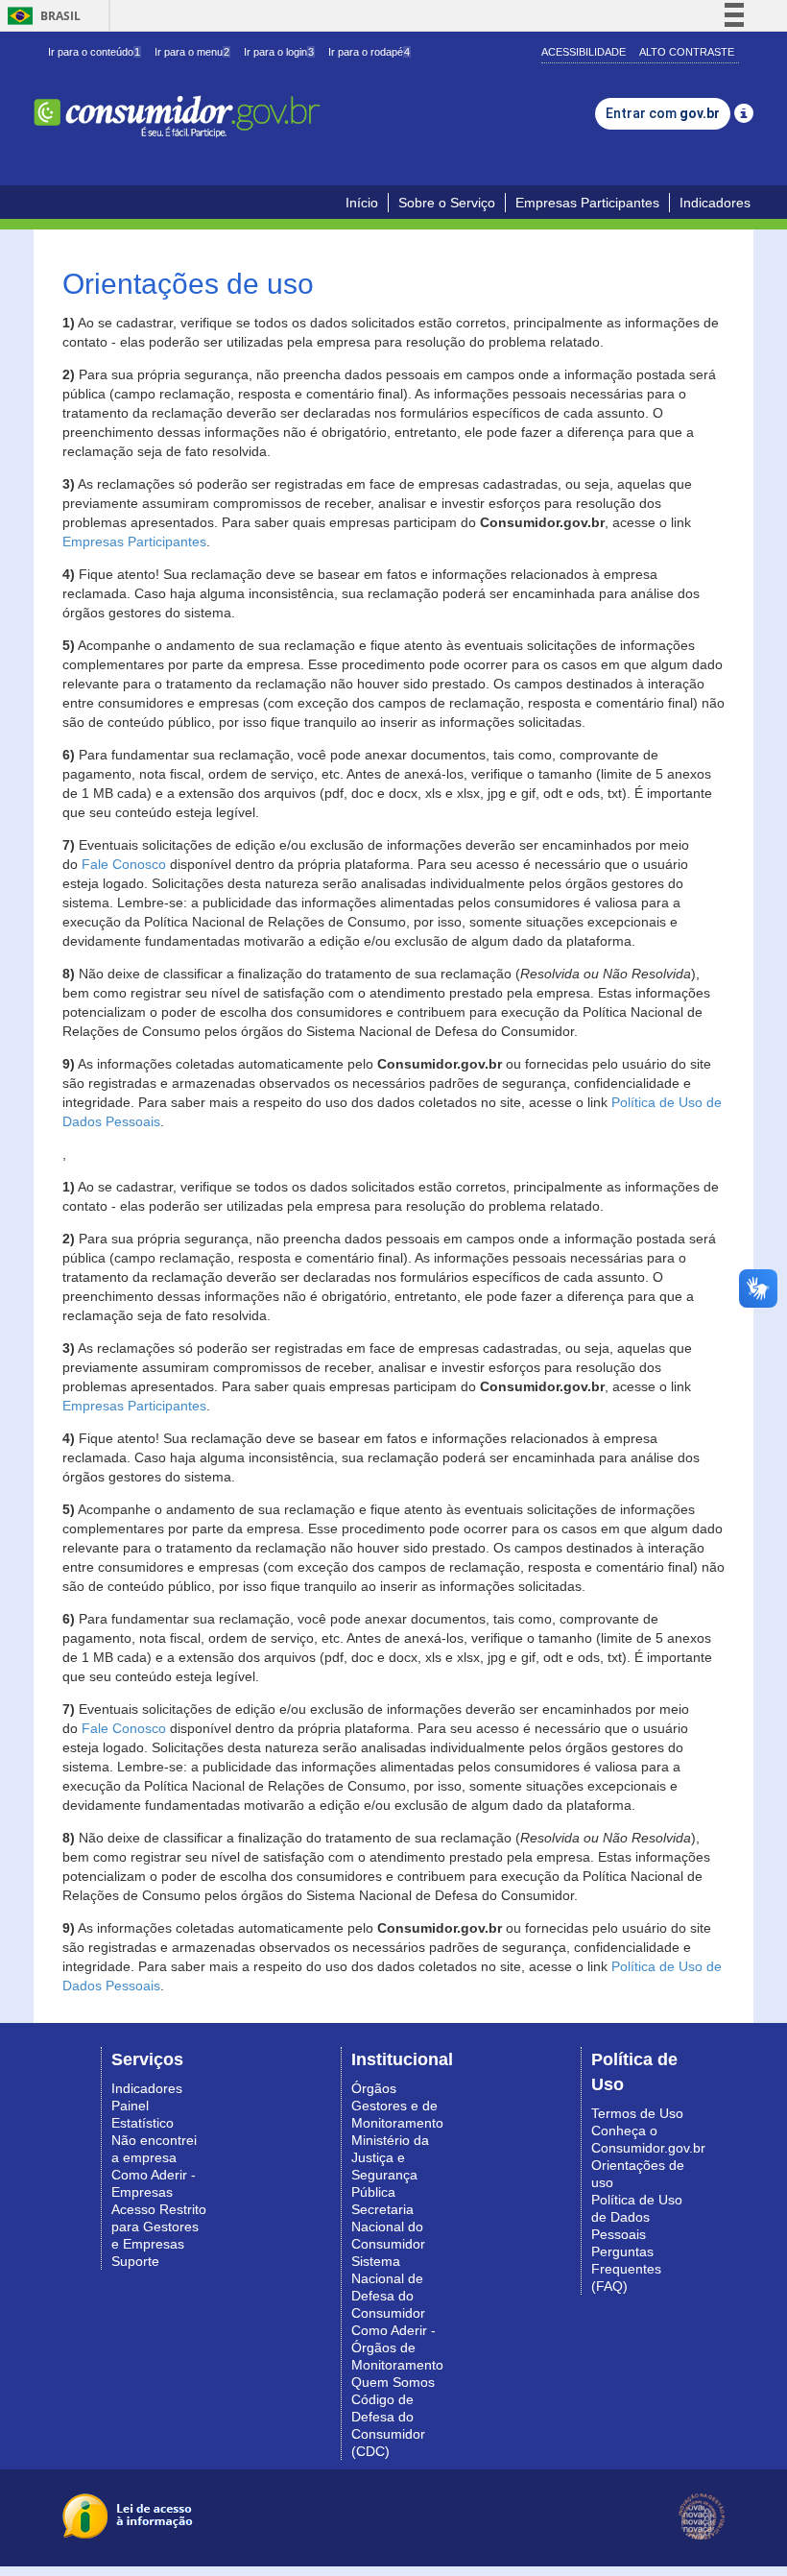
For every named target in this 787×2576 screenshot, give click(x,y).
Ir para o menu (192, 52)
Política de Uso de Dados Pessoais (637, 2217)
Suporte (135, 2261)
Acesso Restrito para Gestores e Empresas (159, 2227)
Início (362, 203)
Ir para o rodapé (369, 52)
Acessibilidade (584, 52)
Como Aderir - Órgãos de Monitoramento (397, 2347)
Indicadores (715, 203)
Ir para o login (279, 52)
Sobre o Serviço (447, 203)
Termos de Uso (637, 2113)
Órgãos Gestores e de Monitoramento (397, 2106)
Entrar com (663, 113)
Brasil (41, 16)
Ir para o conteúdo (94, 52)
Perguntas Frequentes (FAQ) (626, 2269)
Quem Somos (393, 2382)
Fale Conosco (124, 864)
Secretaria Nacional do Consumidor (388, 2227)
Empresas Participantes (587, 203)
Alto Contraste (687, 52)
